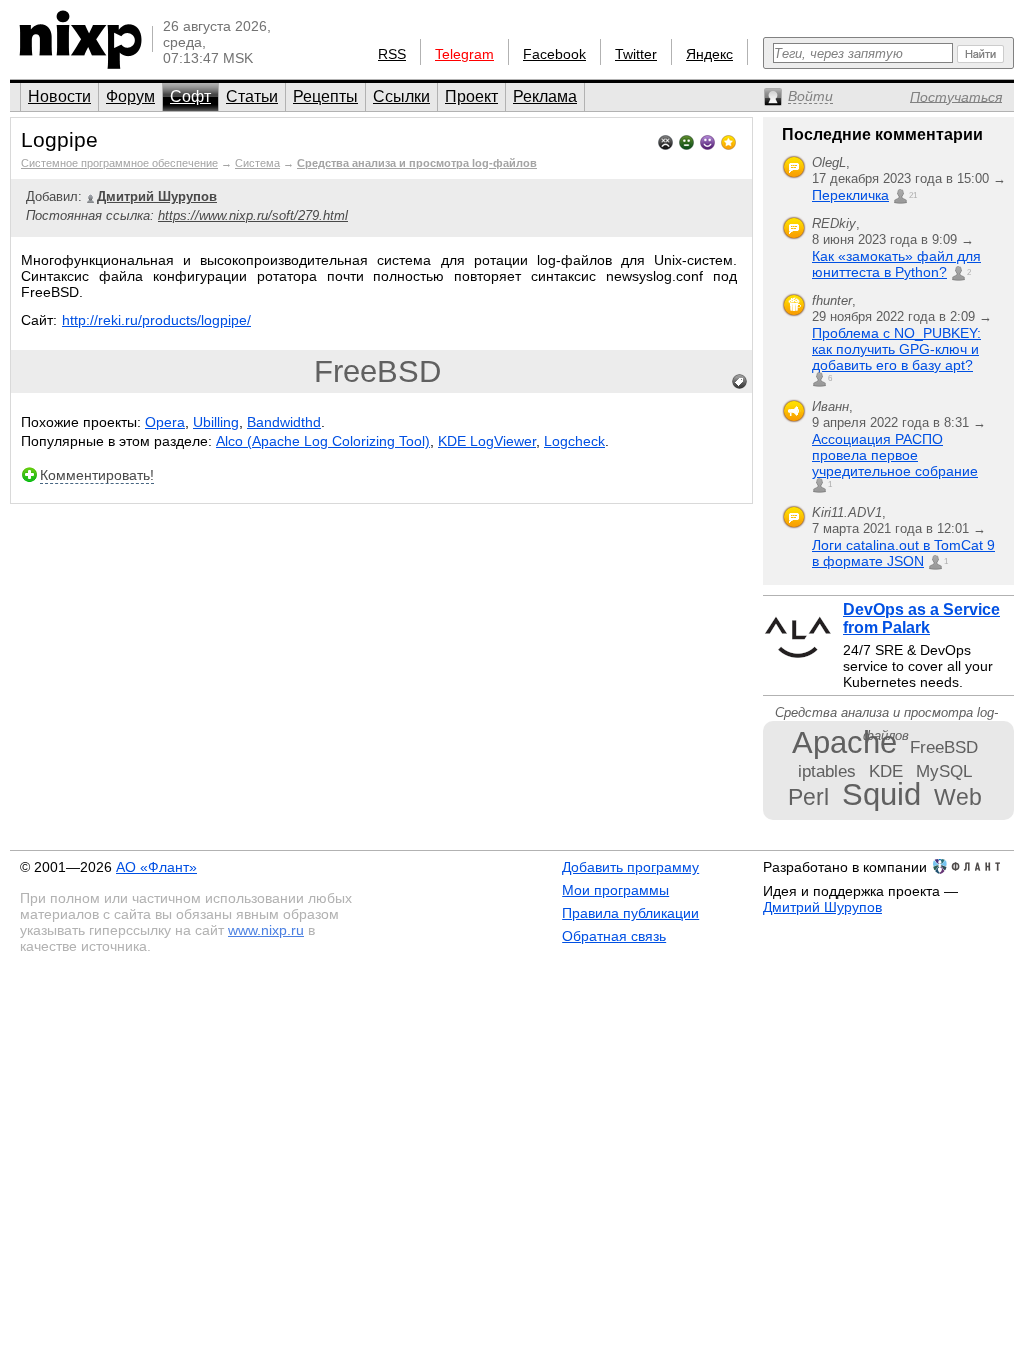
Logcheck (574, 441)
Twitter (636, 54)
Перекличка (850, 195)
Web (958, 797)
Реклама (545, 96)
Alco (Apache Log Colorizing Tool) (323, 441)
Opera (165, 422)
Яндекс (709, 54)
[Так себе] (686, 140)
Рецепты (325, 96)
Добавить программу (630, 867)
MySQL (944, 771)
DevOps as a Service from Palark (921, 618)
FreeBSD (377, 371)
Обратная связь (614, 936)
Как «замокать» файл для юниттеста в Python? (896, 264)
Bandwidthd (284, 422)
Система (257, 163)
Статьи (252, 96)
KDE (886, 771)
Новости (59, 96)
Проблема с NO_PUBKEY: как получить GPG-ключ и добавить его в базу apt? (896, 349)
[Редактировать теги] (740, 382)
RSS (392, 54)
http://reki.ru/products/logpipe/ (156, 320)
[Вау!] (728, 140)
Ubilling (216, 422)
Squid (881, 794)
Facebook (554, 54)
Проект (471, 96)
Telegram (464, 54)
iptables (827, 771)
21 (913, 195)
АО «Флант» (156, 867)
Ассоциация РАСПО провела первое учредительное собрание (895, 455)
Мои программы (615, 890)
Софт (190, 96)
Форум (130, 96)
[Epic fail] (665, 140)
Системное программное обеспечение (119, 163)
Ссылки (401, 96)
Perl (808, 797)
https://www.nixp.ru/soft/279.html (253, 215)
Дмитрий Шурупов (822, 907)
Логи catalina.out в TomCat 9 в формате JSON (903, 553)
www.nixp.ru (266, 930)
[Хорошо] (707, 140)
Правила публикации (630, 913)
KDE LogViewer (487, 441)
